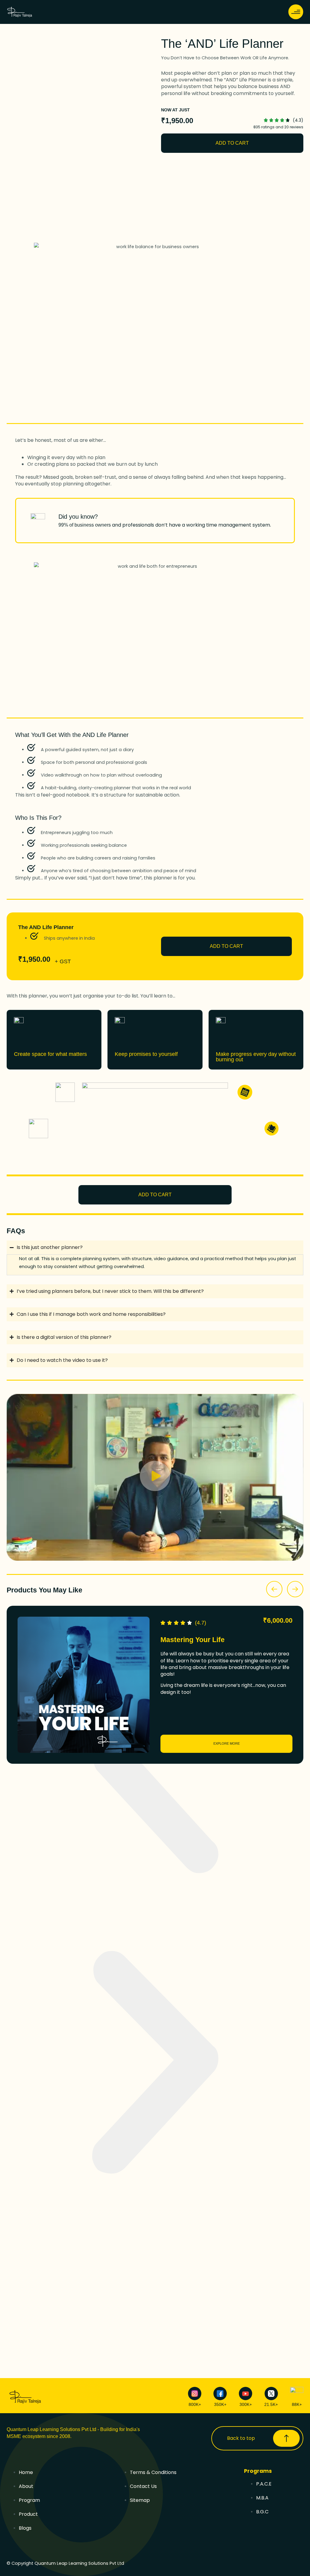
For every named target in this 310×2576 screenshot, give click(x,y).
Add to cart (232, 143)
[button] (155, 1477)
